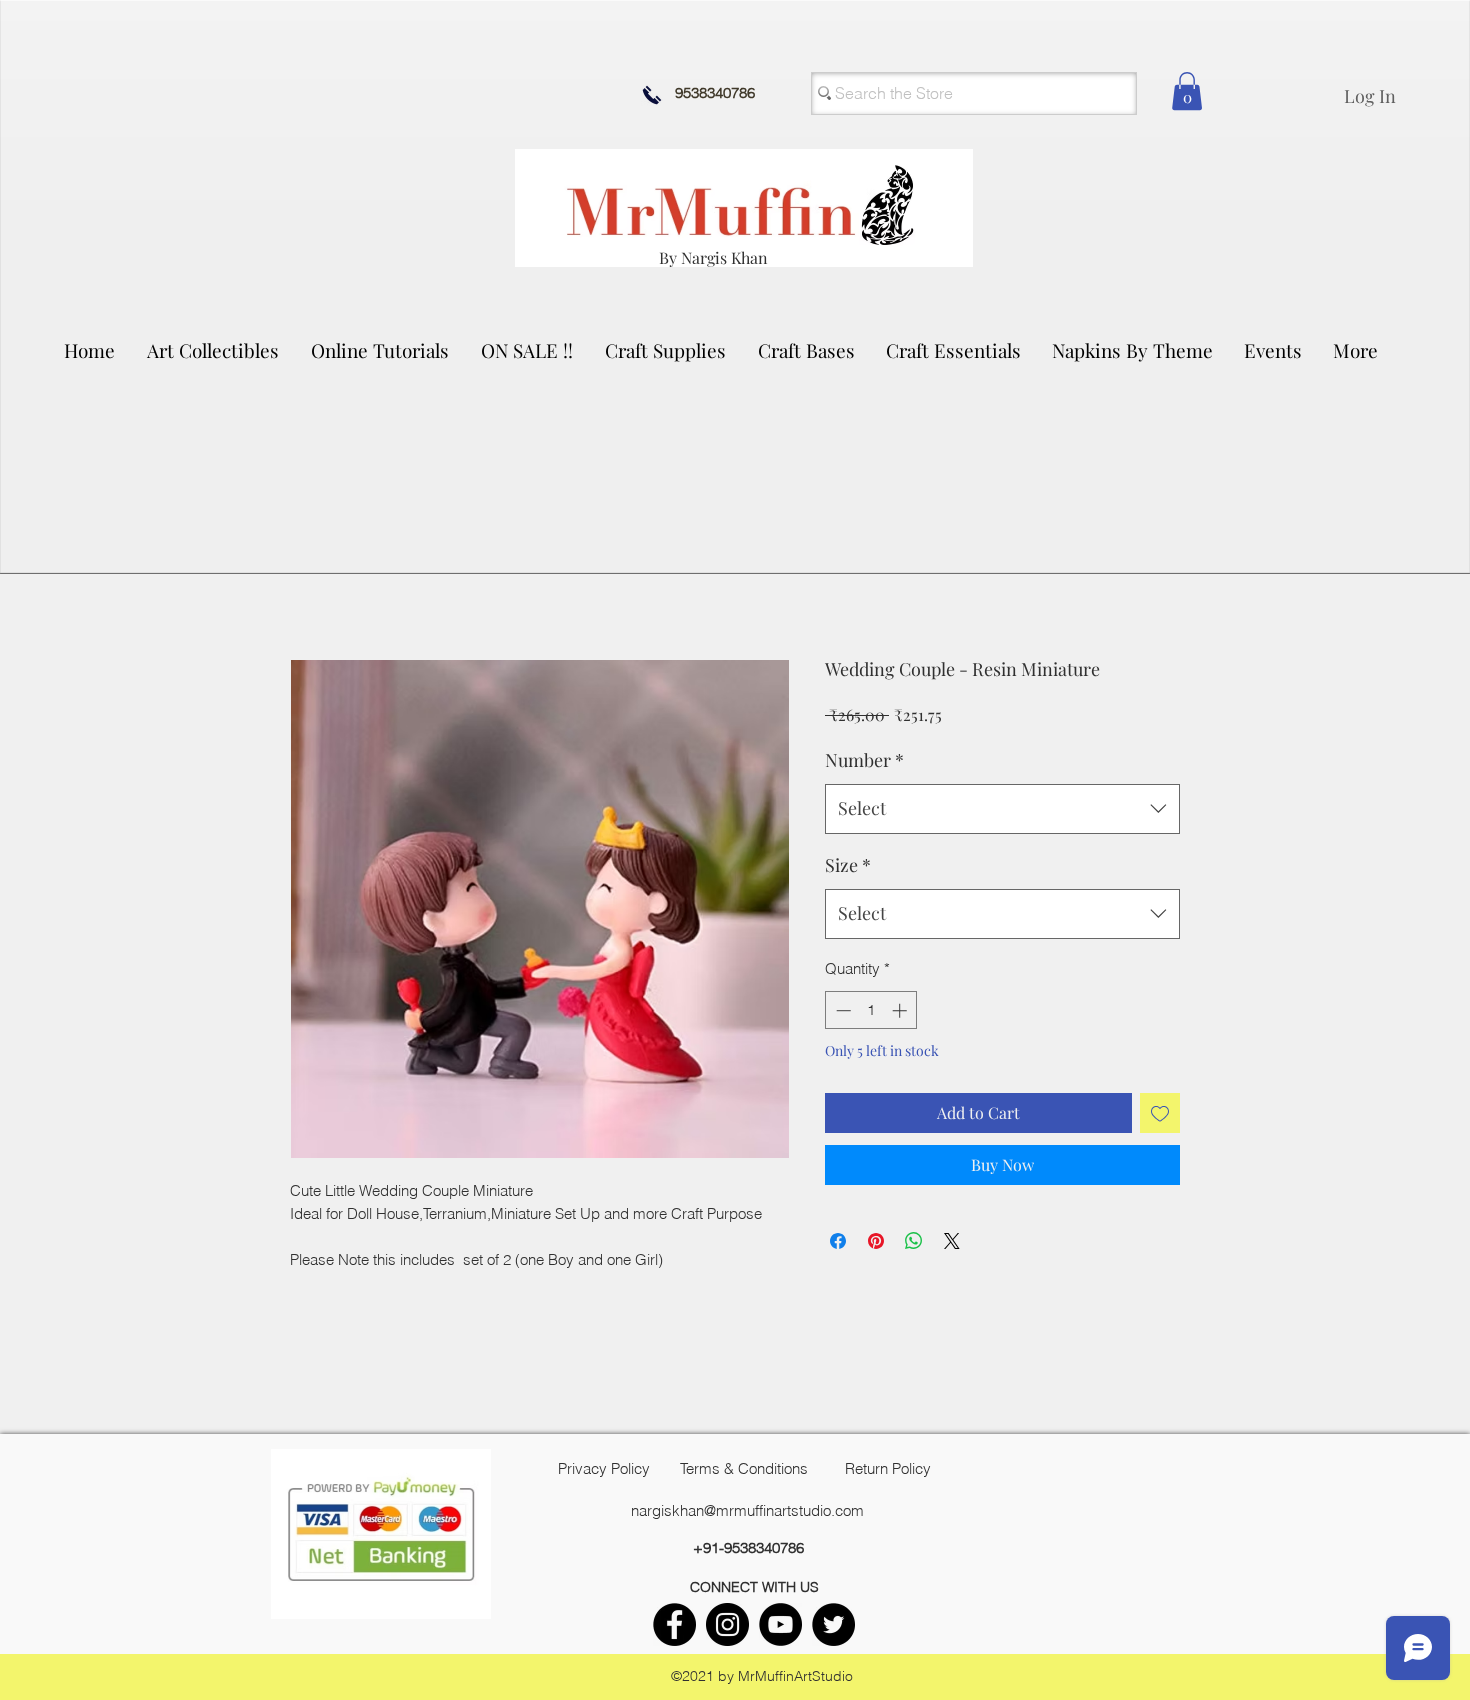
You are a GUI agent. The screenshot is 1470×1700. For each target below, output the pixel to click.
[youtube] (780, 1624)
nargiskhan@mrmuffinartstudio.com (747, 1510)
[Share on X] (952, 1241)
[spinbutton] (871, 1010)
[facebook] (674, 1624)
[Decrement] (841, 1010)
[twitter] (833, 1624)
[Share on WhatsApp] (914, 1241)
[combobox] (1002, 809)
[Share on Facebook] (838, 1241)
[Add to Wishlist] (1160, 1113)
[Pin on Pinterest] (876, 1241)
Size (848, 865)
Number (864, 760)
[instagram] (727, 1624)
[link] (1187, 91)
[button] (214, 350)
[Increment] (901, 1010)
